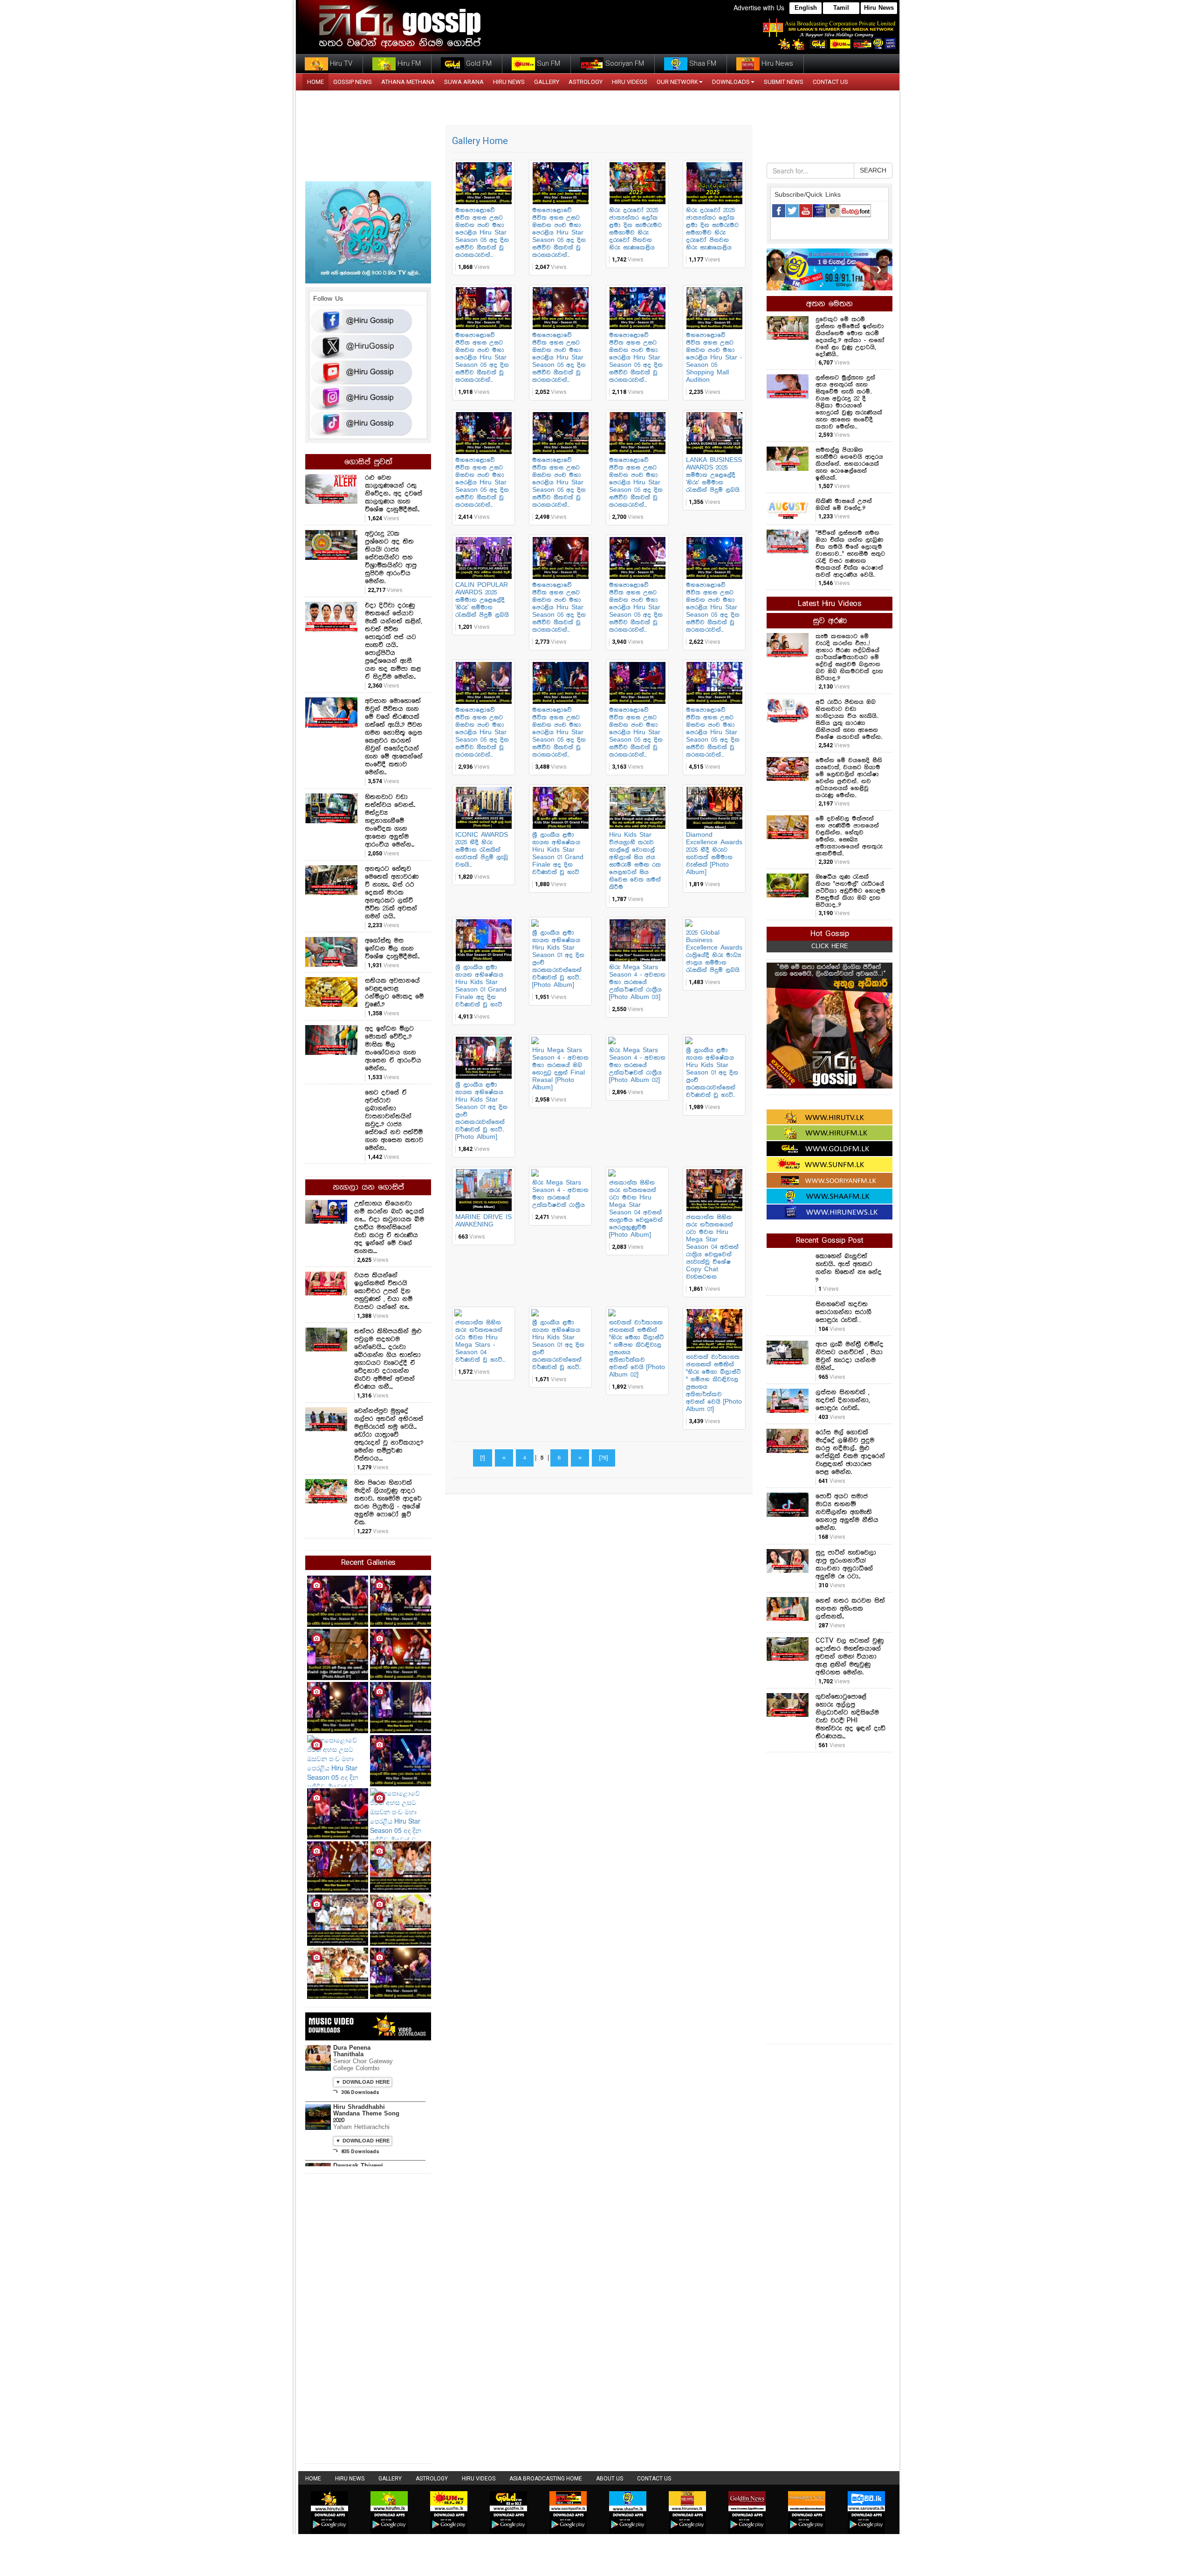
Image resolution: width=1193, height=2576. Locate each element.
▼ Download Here (363, 2082)
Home (313, 2479)
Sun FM (548, 63)
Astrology (586, 82)
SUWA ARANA (464, 82)
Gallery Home (480, 141)
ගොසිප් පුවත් (368, 462)
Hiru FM (408, 63)
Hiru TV (340, 63)
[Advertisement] (830, 1897)
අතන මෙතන (830, 304)
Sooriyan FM (624, 63)
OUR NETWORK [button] (677, 82)
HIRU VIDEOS (630, 82)
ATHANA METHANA (408, 82)
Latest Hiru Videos (830, 604)
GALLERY (547, 82)
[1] (483, 1458)
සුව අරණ (830, 621)
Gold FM (478, 63)
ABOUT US (610, 2479)
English (806, 8)
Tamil (841, 8)
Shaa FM (702, 63)
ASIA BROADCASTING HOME (546, 2479)
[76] (603, 1458)
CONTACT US (830, 82)
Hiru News (879, 8)
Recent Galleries (368, 1563)
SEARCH (873, 171)
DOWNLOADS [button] (731, 82)
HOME (315, 82)
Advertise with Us (759, 7)
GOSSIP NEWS (353, 82)
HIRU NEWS (509, 82)
